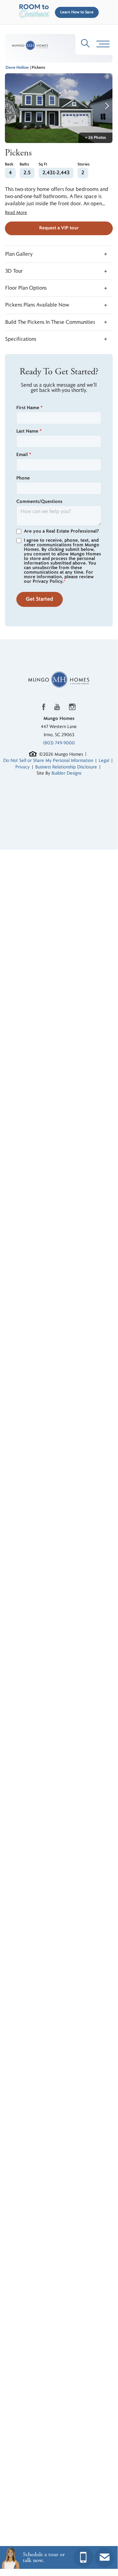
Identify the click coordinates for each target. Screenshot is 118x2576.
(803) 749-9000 (59, 743)
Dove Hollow (17, 68)
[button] (76, 12)
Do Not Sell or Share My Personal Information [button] (48, 760)
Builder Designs (67, 773)
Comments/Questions (39, 502)
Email (24, 455)
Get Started (40, 599)
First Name (29, 408)
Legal (104, 760)
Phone (23, 478)
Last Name (29, 431)
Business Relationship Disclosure (66, 767)
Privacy (23, 767)
